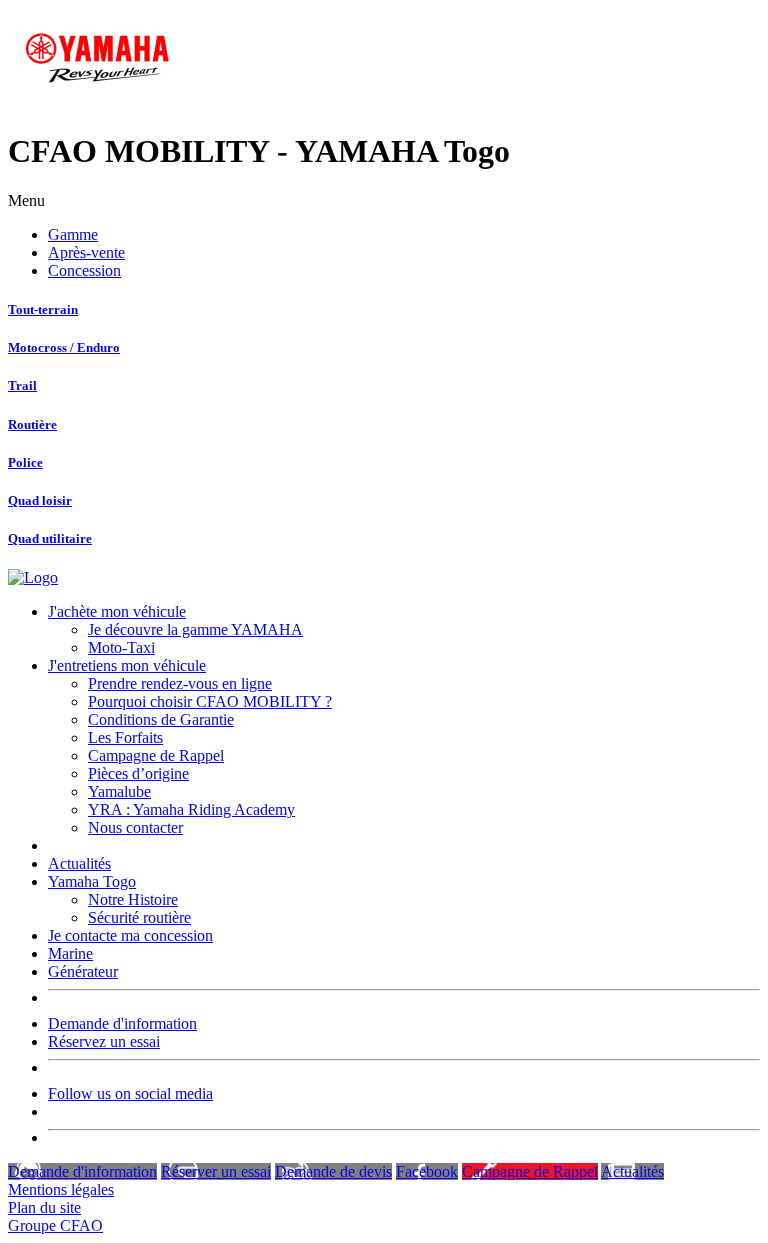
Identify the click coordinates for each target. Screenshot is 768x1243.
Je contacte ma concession (130, 935)
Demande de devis (333, 1171)
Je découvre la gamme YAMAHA (195, 629)
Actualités (79, 863)
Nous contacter (135, 827)
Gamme (73, 234)
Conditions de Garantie (161, 719)
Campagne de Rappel (156, 755)
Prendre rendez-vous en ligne (180, 683)
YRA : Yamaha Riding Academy (191, 809)
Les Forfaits (125, 737)
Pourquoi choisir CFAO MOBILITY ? (210, 701)
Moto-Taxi (121, 647)
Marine (70, 953)
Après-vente (86, 252)
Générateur (83, 971)
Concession (84, 270)
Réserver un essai (216, 1171)
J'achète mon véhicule (117, 611)
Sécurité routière (139, 917)
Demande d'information (122, 1023)
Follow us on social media (130, 1093)
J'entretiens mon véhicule (127, 665)
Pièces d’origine (138, 773)
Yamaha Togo (92, 881)
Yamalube (119, 791)
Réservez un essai (104, 1041)
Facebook (427, 1171)
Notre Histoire (133, 899)
